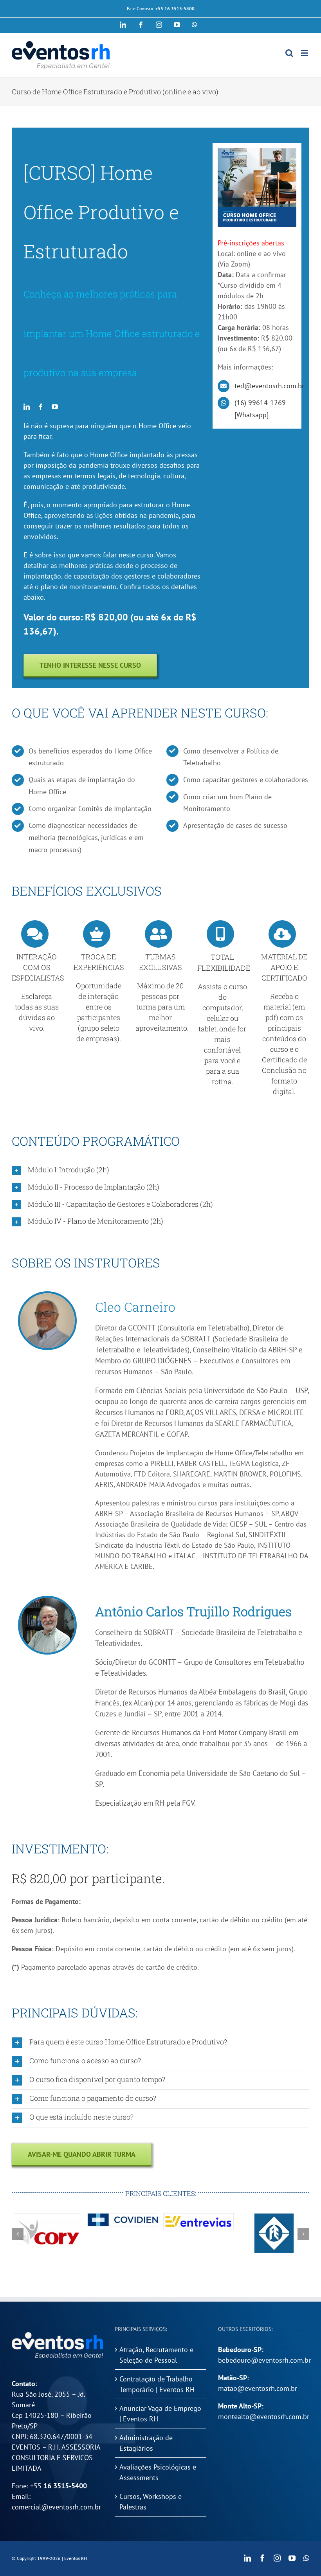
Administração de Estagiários (146, 2443)
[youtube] (55, 407)
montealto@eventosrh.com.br (264, 2416)
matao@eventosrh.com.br (258, 2388)
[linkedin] (27, 407)
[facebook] (41, 407)
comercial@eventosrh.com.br (56, 2507)
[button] (160, 1170)
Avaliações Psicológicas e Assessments (158, 2472)
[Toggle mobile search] (289, 53)
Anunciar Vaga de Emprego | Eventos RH (160, 2414)
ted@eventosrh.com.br (269, 386)
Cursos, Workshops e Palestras (151, 2502)
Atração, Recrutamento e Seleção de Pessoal (156, 2355)
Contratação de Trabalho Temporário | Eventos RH (157, 2384)
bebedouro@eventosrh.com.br (264, 2360)
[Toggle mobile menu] (305, 53)
